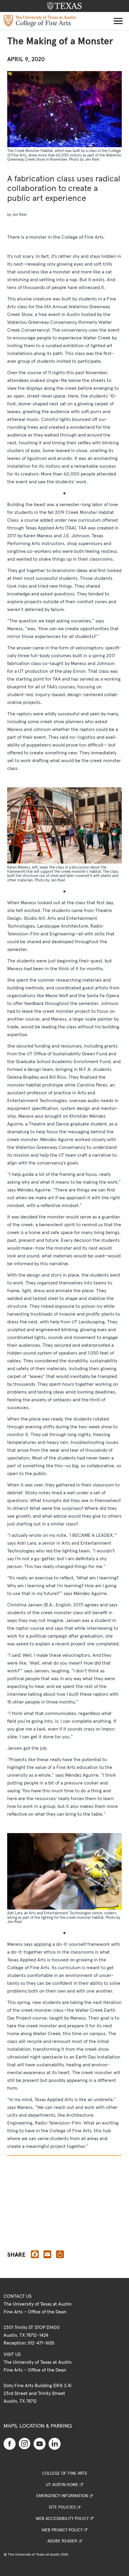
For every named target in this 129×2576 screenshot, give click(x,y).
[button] (118, 21)
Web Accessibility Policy (62, 2519)
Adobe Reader (62, 2541)
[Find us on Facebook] (10, 2443)
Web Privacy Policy (62, 2530)
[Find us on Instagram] (25, 2443)
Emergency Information (62, 2496)
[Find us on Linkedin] (55, 2443)
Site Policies (62, 2507)
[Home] (40, 21)
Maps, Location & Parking (38, 2426)
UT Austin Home (62, 2485)
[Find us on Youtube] (40, 2443)
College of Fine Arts (64, 2473)
